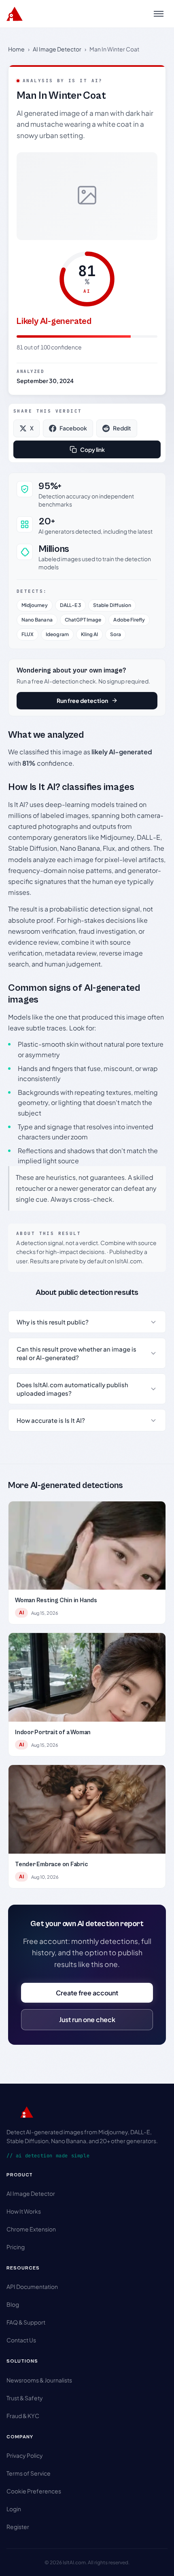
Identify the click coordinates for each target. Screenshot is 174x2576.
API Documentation (32, 2286)
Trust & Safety (25, 2398)
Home (16, 49)
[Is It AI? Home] (15, 14)
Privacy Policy (25, 2455)
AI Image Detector (57, 49)
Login (14, 2509)
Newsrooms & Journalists (39, 2380)
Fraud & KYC (23, 2416)
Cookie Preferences (34, 2491)
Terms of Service (29, 2473)
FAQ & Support (26, 2322)
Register (18, 2527)
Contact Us (21, 2340)
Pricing (16, 2247)
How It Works (24, 2211)
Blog (13, 2304)
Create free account (87, 1993)
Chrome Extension (31, 2229)
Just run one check (87, 2019)
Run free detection (82, 700)
